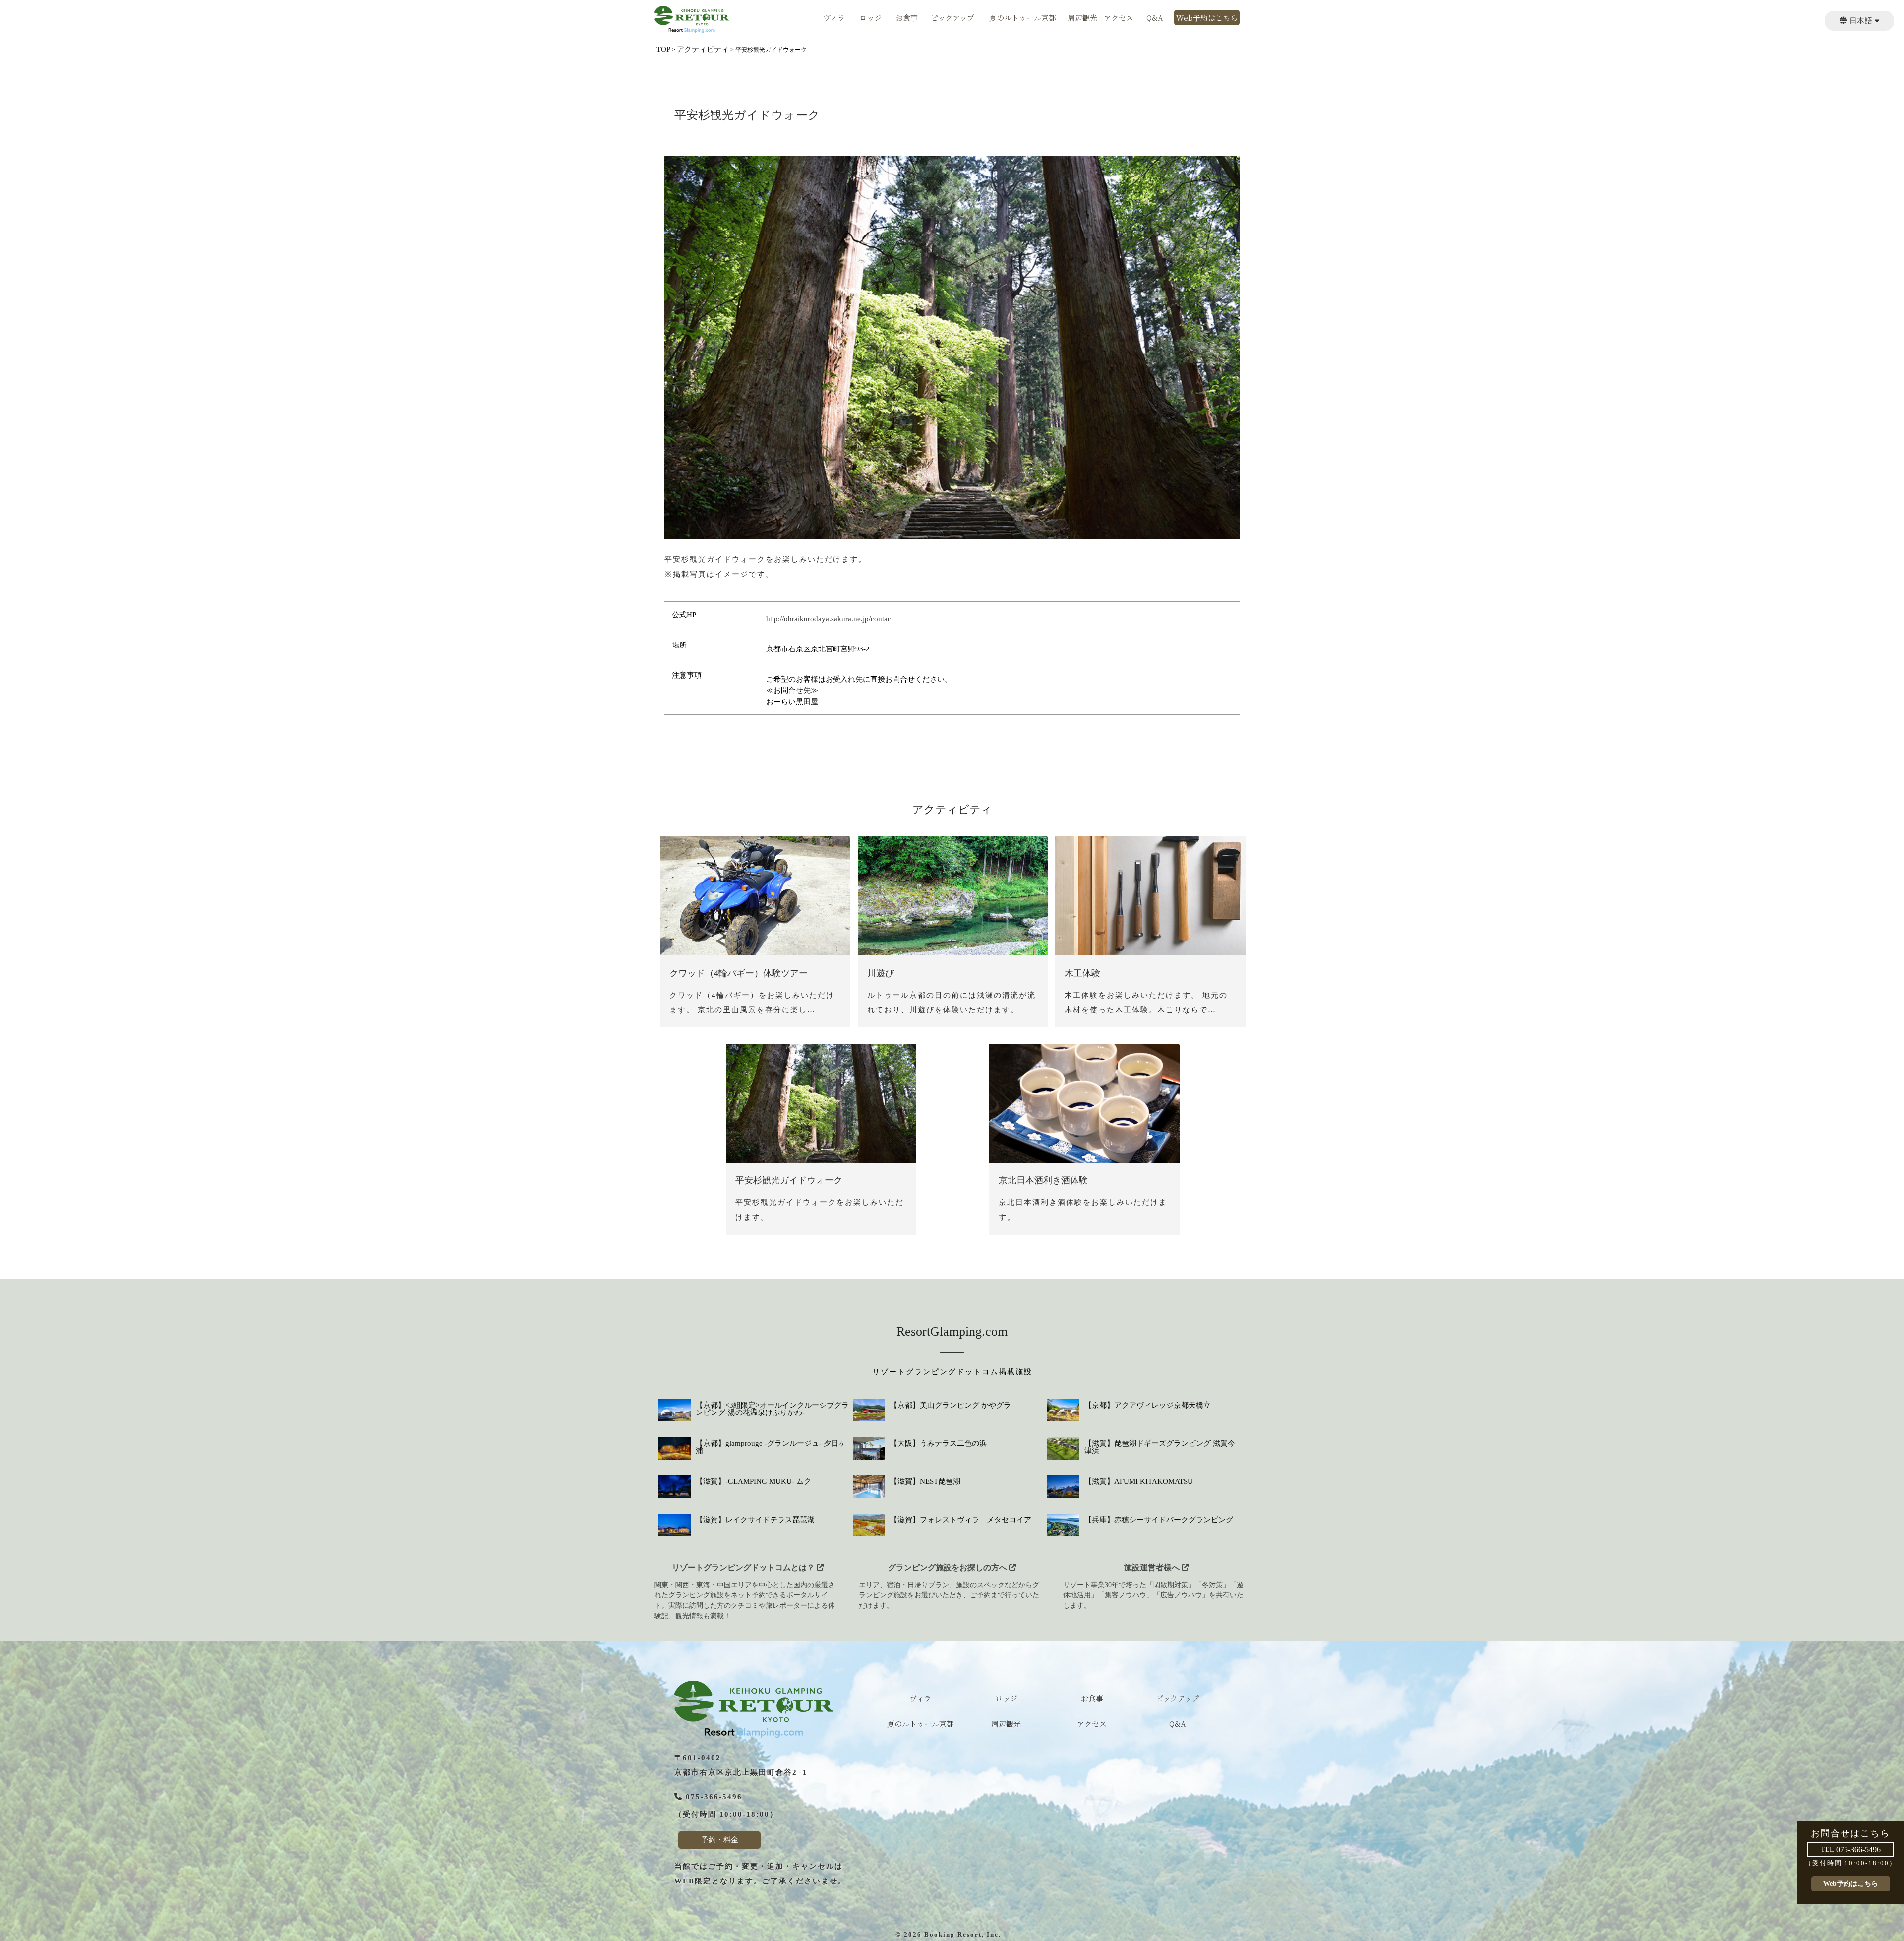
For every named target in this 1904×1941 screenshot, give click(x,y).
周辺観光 (1082, 18)
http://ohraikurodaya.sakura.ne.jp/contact (830, 619)
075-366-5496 (1858, 1850)
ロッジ (870, 18)
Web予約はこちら (1207, 18)
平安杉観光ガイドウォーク (789, 1180)
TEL (1827, 1850)
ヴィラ (834, 18)
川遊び (881, 973)
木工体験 (1082, 973)
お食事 (907, 18)
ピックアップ (952, 18)
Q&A (1155, 18)
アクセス (1119, 18)
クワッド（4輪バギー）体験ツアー (739, 973)
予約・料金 (720, 1840)
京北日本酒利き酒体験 (1043, 1180)
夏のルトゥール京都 (1023, 18)
